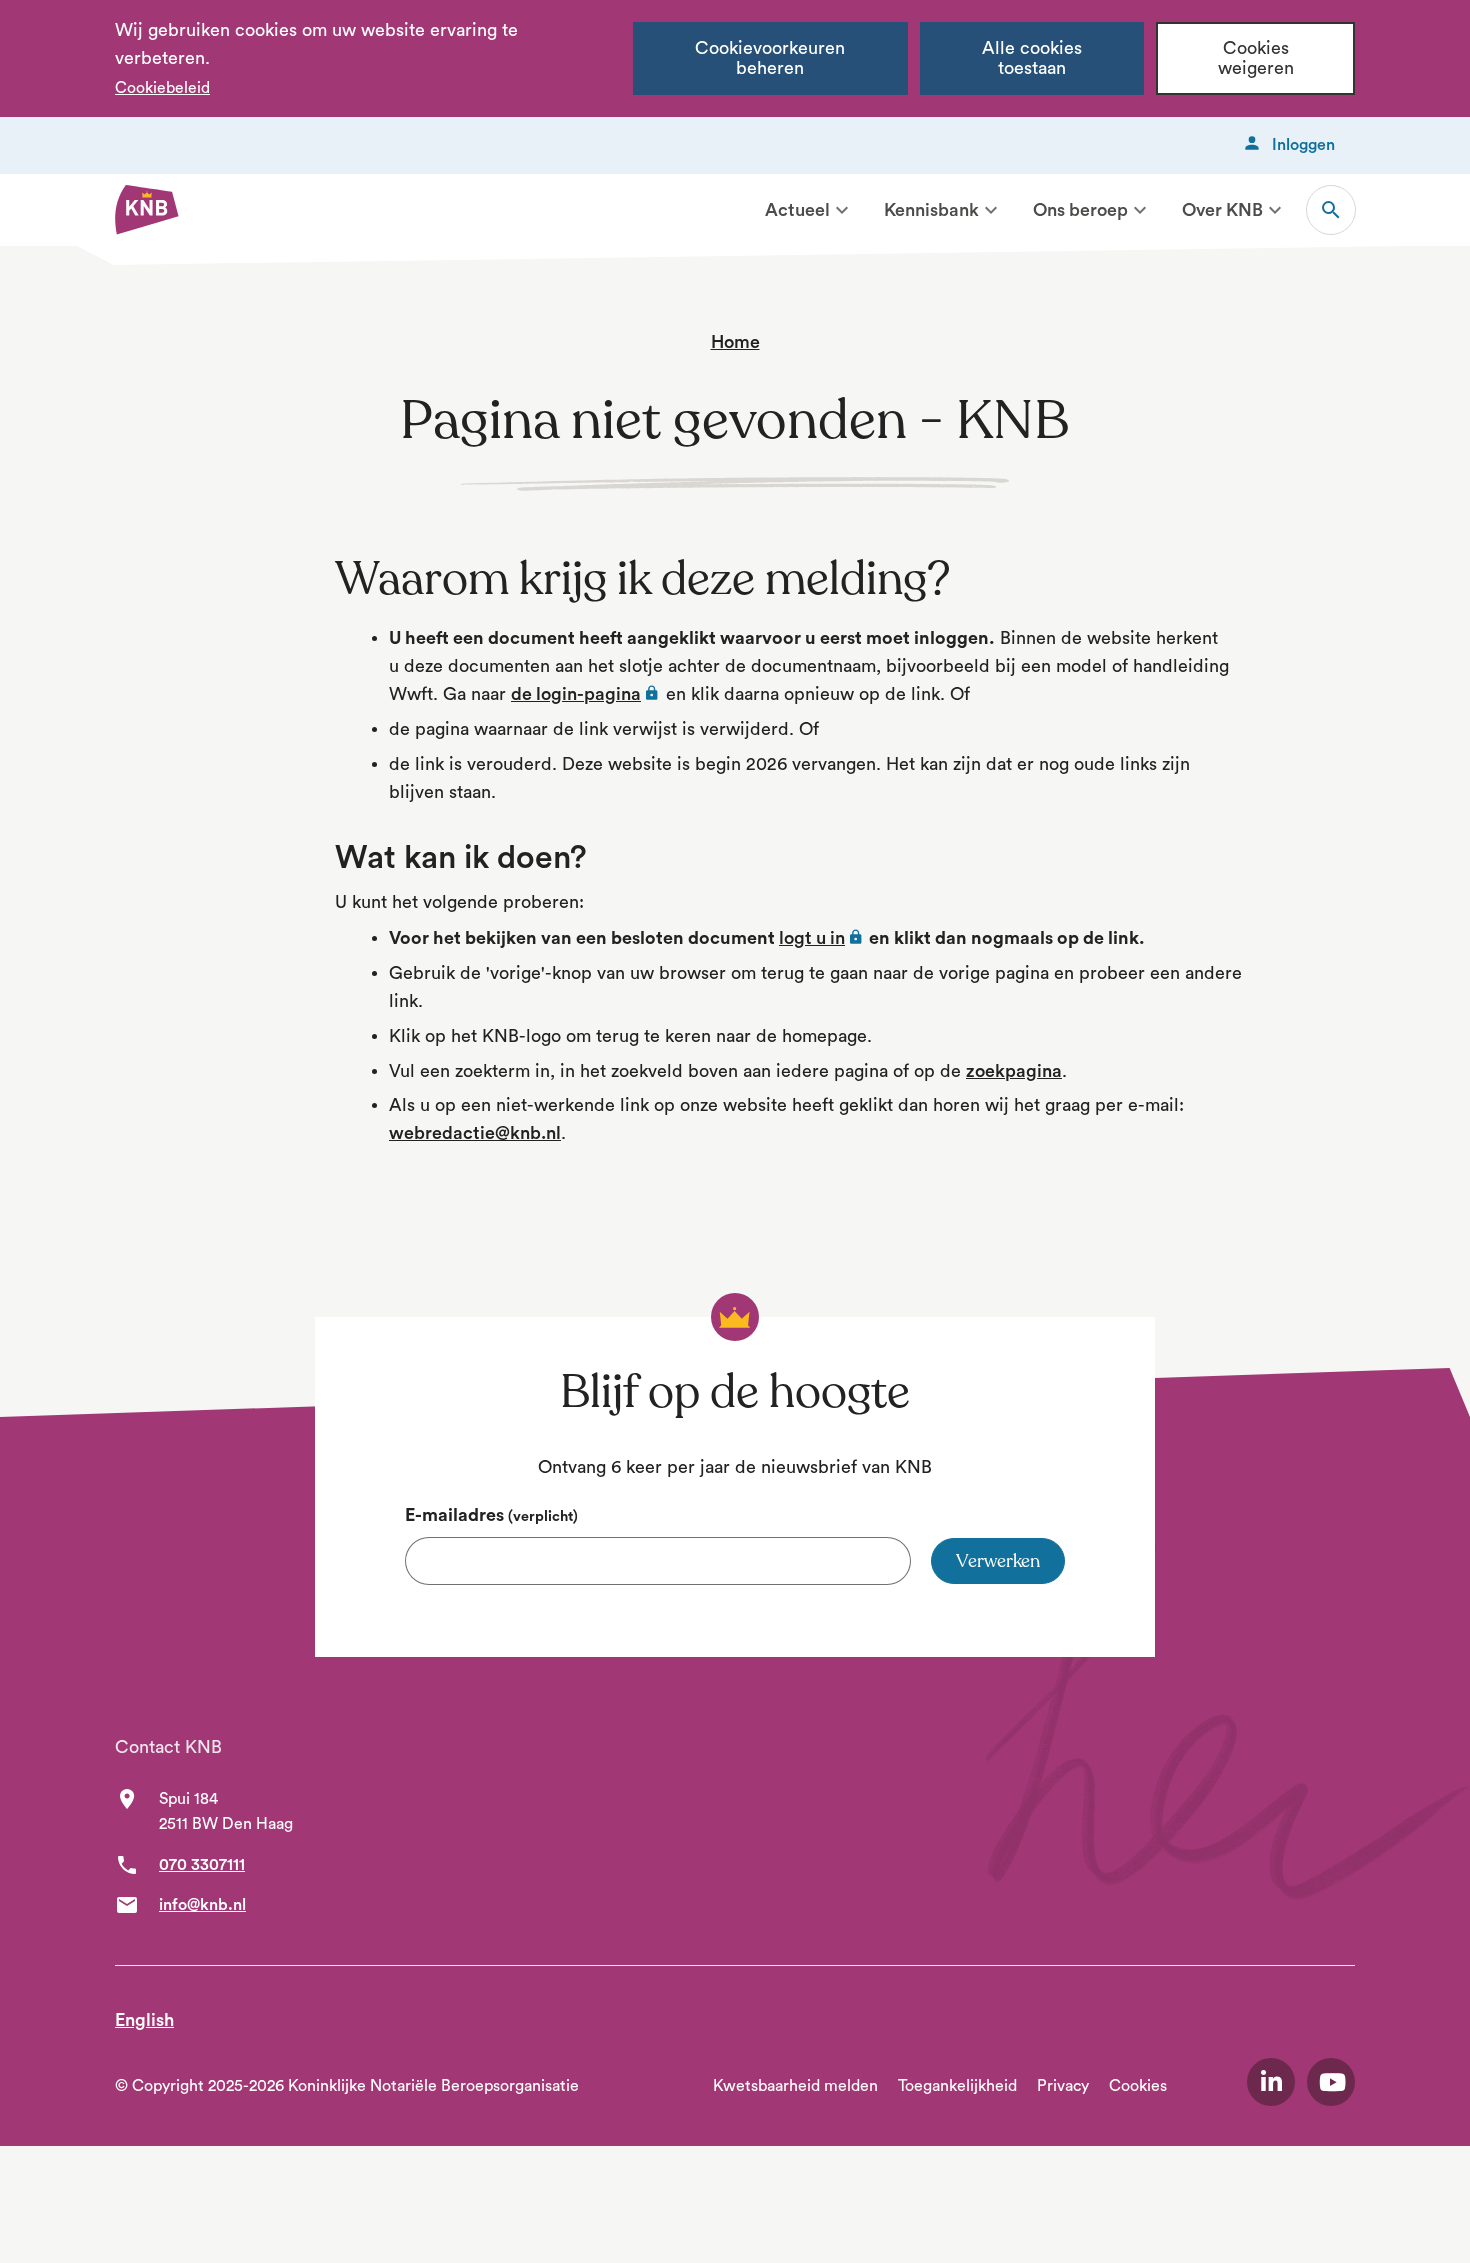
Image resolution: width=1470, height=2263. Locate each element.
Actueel (797, 210)
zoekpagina (1014, 1071)
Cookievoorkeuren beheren (770, 58)
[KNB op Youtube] (1331, 2082)
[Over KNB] (1275, 210)
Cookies (1138, 2086)
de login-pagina (586, 694)
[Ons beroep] (1140, 210)
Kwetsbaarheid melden (795, 2086)
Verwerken (998, 1561)
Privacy (1063, 2086)
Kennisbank (931, 210)
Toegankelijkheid (957, 2086)
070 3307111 (202, 1865)
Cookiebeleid (162, 88)
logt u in (822, 938)
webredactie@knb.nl (475, 1133)
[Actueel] (842, 210)
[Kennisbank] (991, 210)
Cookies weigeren (1256, 58)
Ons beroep (1080, 210)
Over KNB (1222, 210)
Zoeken (1331, 210)
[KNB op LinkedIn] (1271, 2082)
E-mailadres (491, 1515)
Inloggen (1303, 145)
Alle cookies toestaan (1032, 58)
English (144, 2020)
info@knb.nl (202, 1905)
